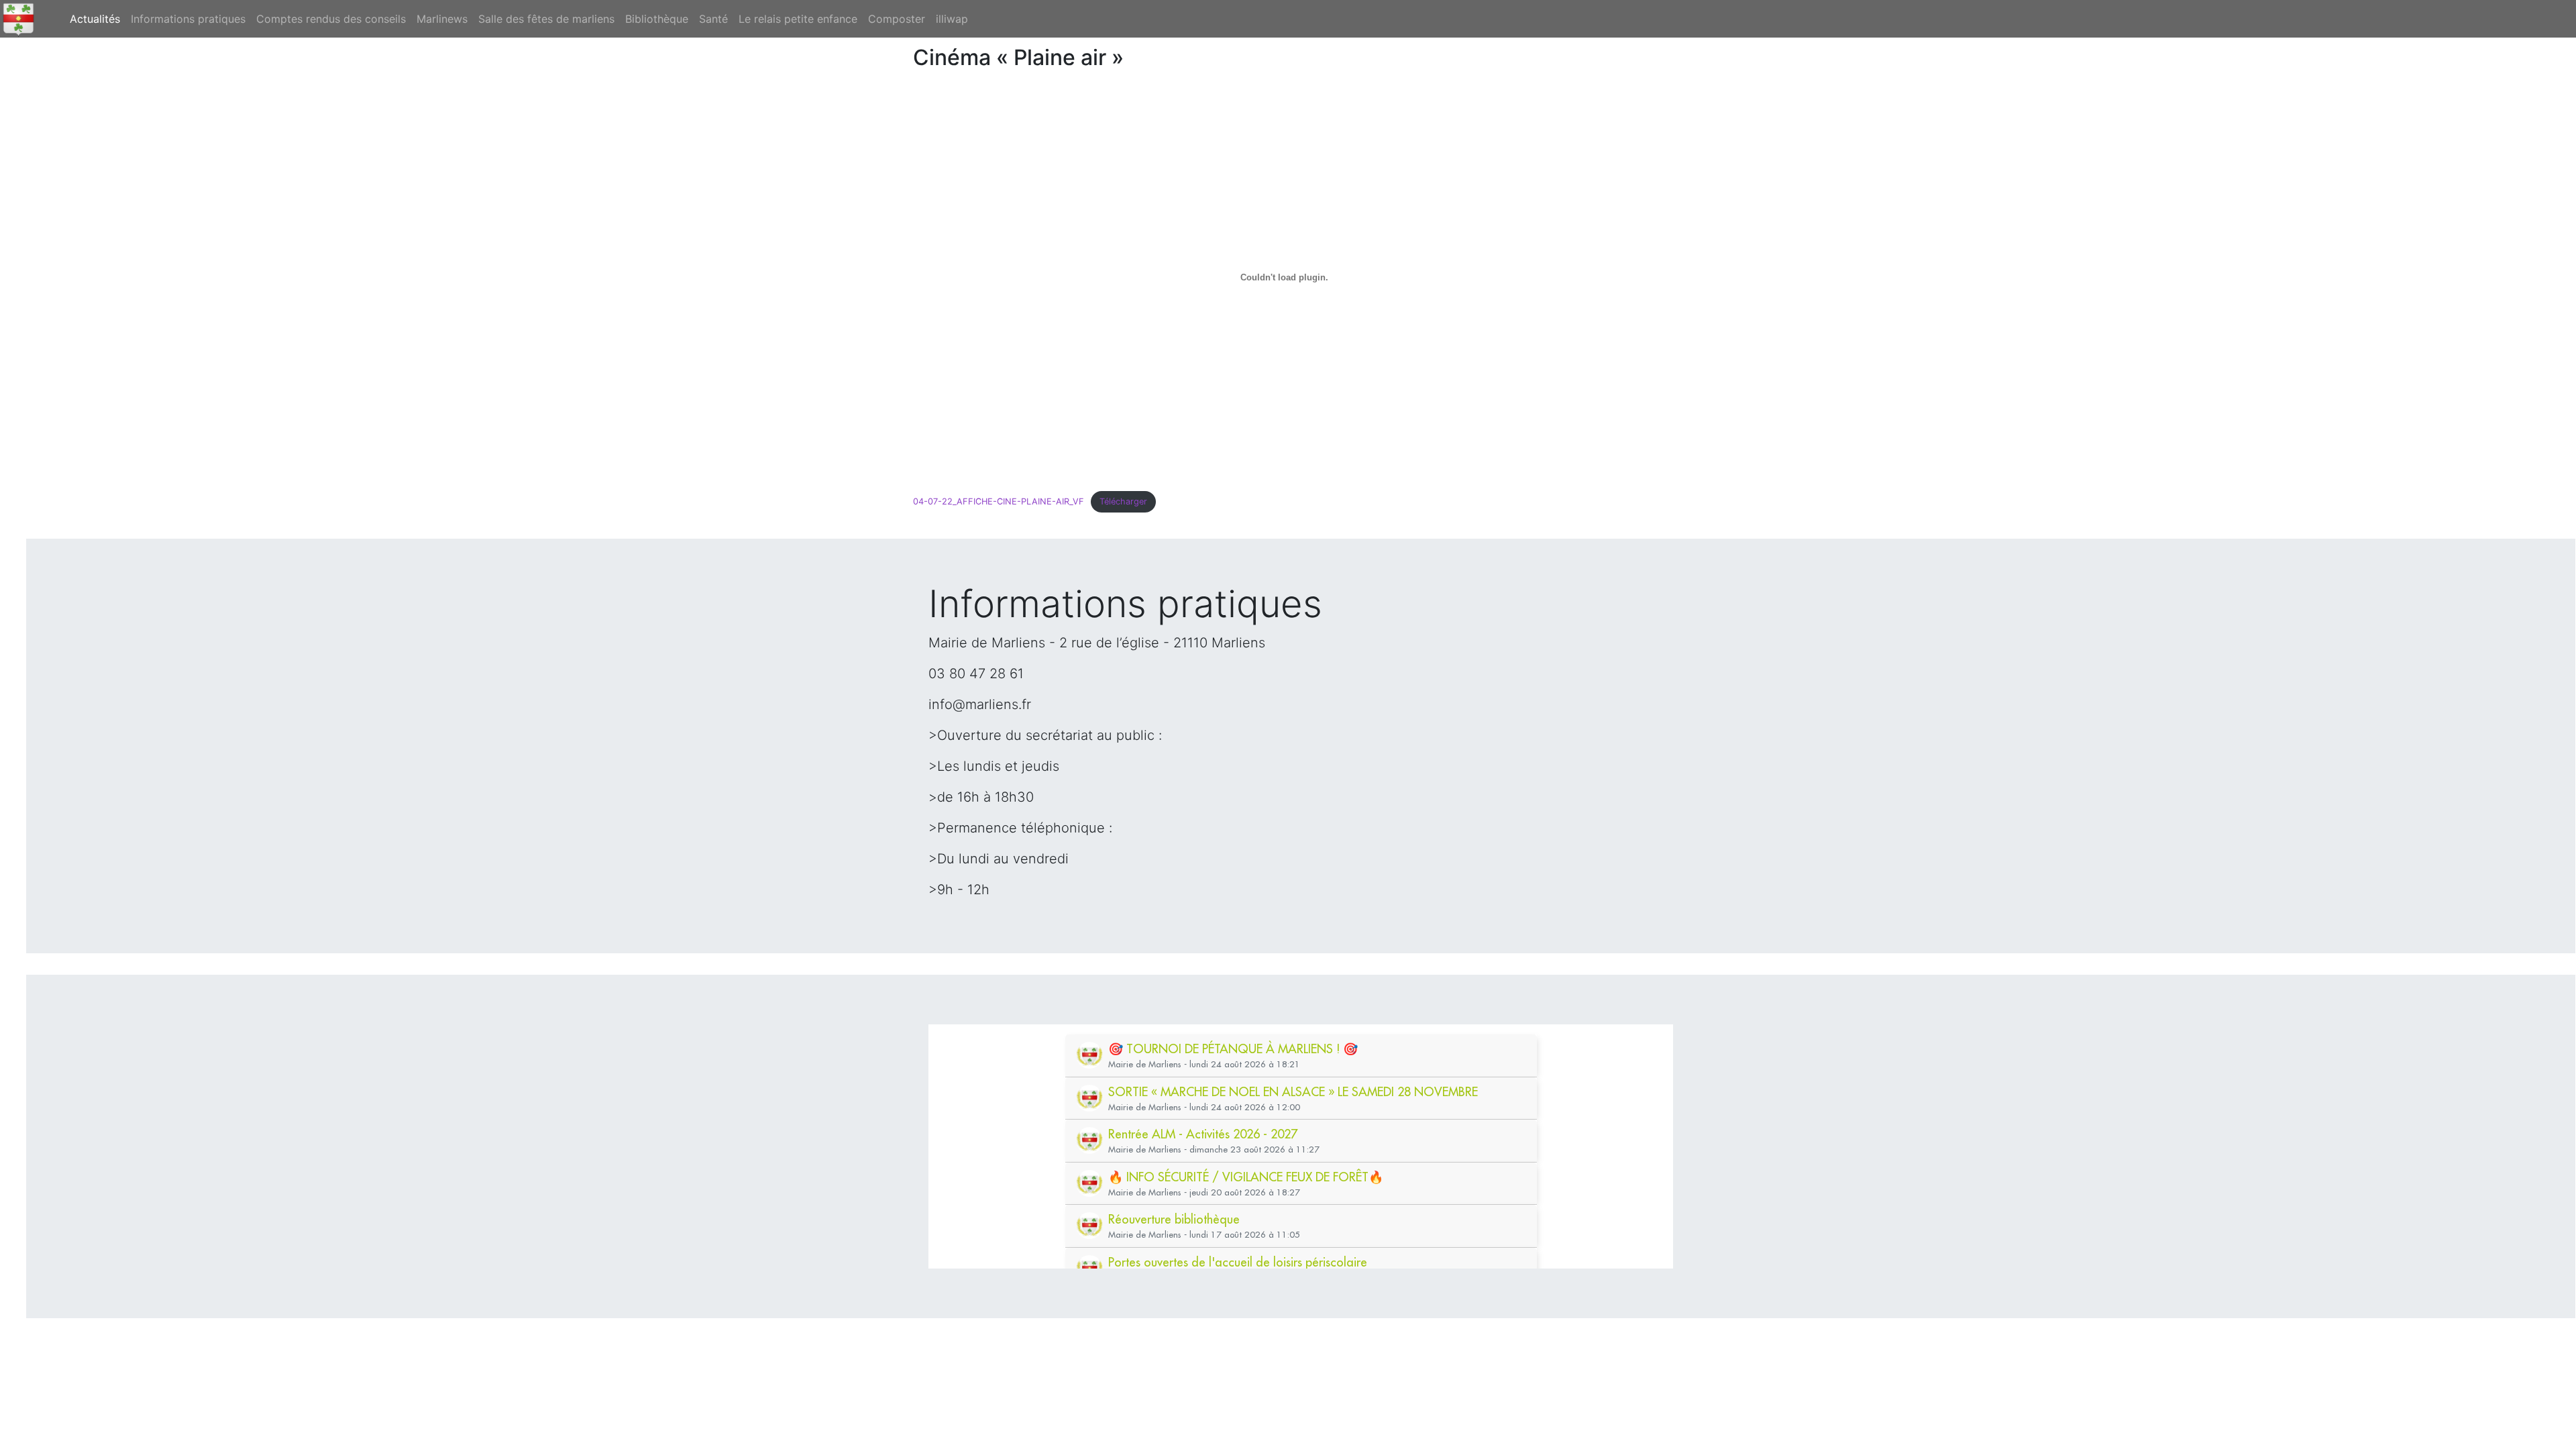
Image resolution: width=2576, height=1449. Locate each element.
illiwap (952, 19)
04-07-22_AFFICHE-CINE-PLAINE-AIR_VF (999, 501)
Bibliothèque (657, 19)
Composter (897, 19)
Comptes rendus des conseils (331, 19)
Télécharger (1123, 501)
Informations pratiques (188, 19)
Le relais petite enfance (798, 19)
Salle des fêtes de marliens (546, 19)
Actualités (98, 18)
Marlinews (442, 19)
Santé (713, 19)
